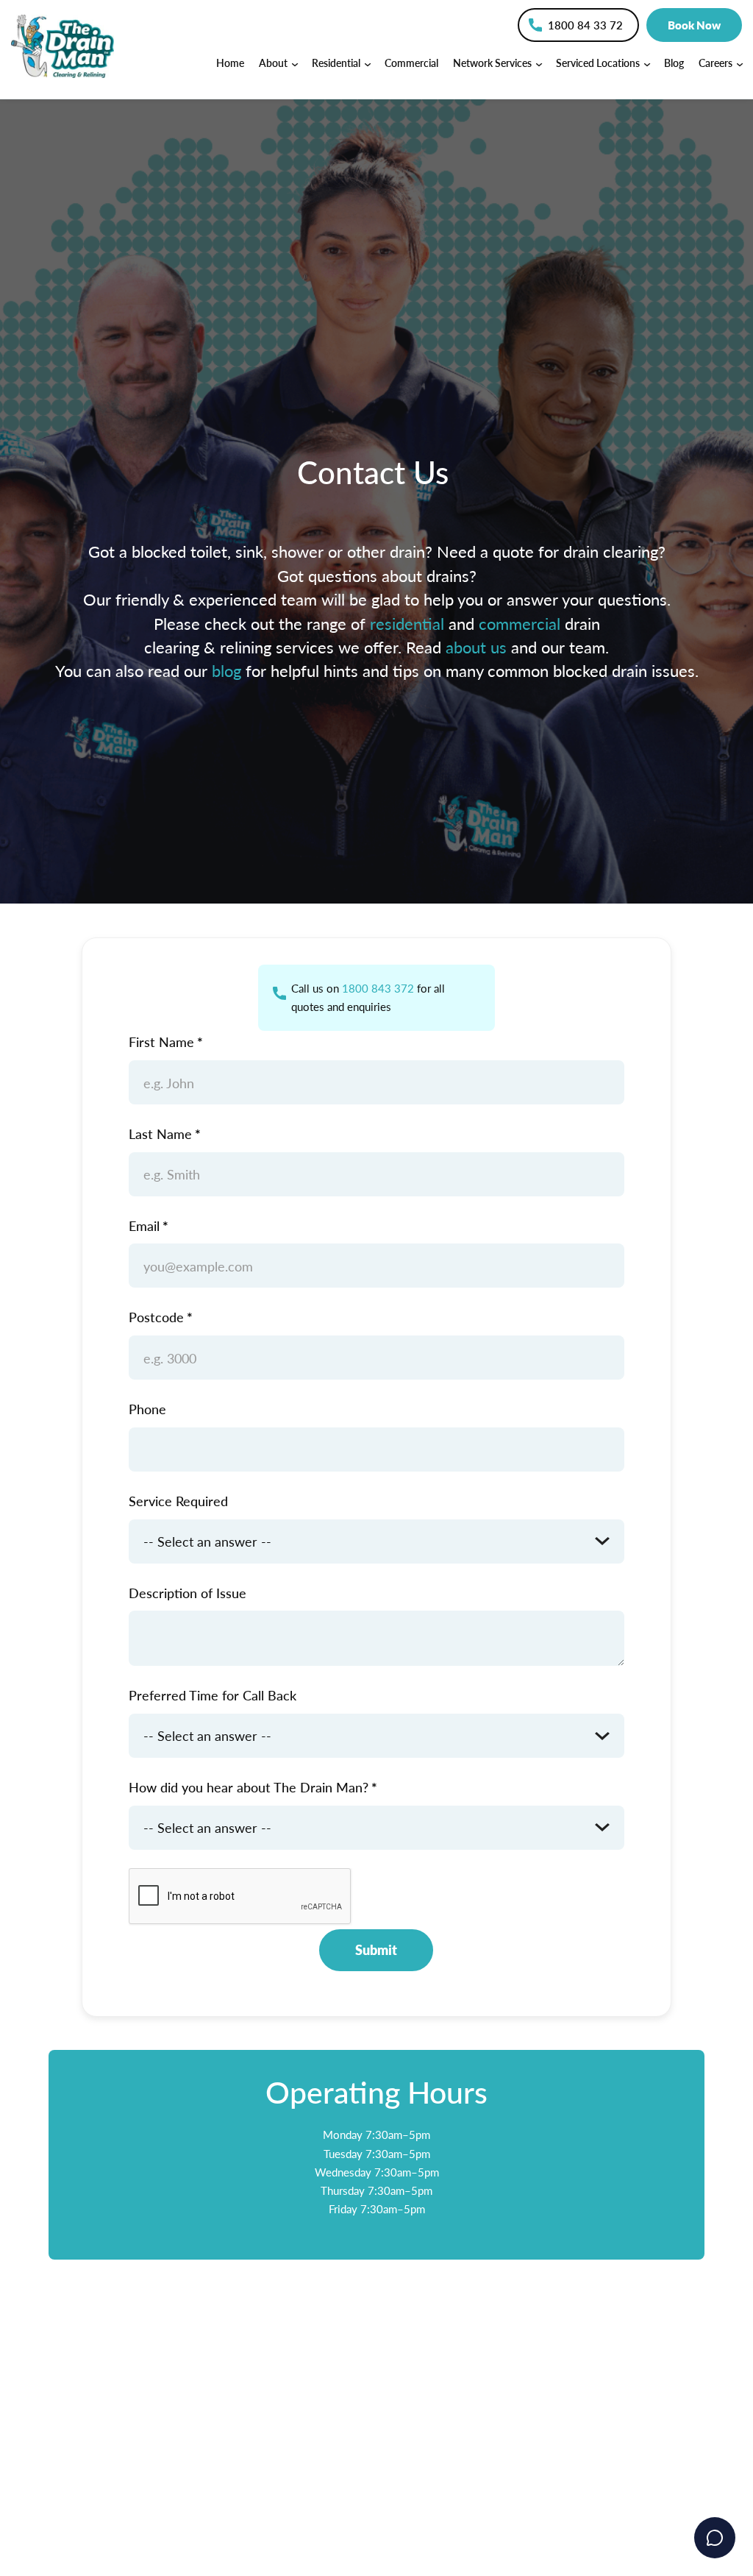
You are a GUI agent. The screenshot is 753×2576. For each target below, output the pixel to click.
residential (407, 623)
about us (476, 647)
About (274, 63)
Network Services (493, 63)
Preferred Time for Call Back (213, 1695)
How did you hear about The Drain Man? (249, 1787)
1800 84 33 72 (585, 25)
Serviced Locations (599, 63)
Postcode (156, 1317)
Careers (717, 63)
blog (226, 670)
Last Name (160, 1133)
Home (230, 63)
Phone (147, 1409)
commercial (520, 623)
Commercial (411, 63)
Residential (337, 63)
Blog (674, 63)
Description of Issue (188, 1593)
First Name (161, 1042)
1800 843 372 (378, 988)
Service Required (178, 1501)
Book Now (694, 25)
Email (144, 1225)
